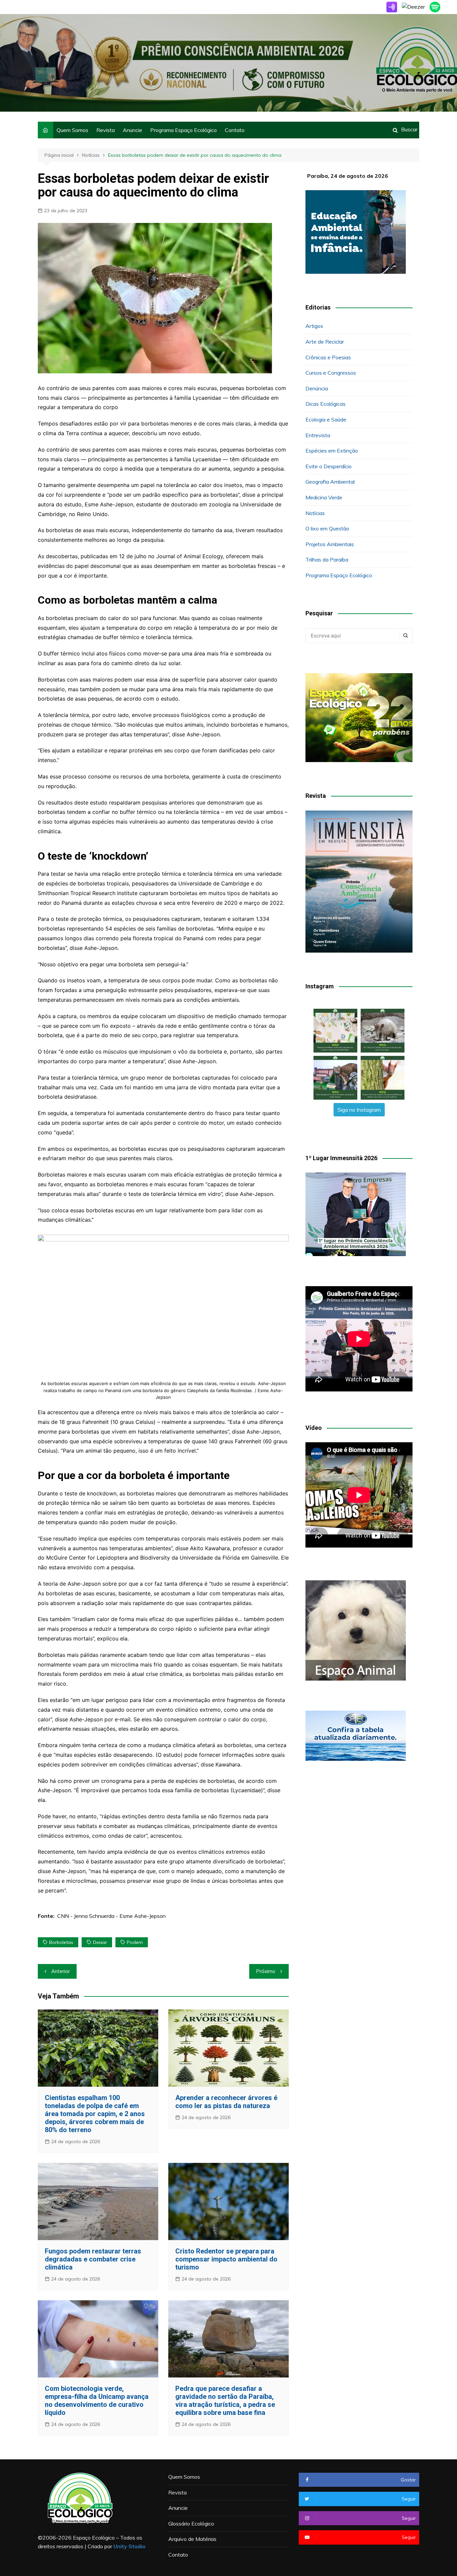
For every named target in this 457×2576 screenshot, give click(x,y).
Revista (106, 130)
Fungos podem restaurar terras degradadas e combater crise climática (93, 2259)
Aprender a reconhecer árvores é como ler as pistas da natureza (226, 2102)
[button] (335, 1031)
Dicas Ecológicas (326, 404)
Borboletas (61, 1942)
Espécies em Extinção (332, 451)
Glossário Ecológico (191, 2524)
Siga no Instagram (359, 1110)
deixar (100, 1942)
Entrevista (318, 435)
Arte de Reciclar (325, 342)
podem (135, 1942)
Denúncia (317, 388)
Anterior (61, 1971)
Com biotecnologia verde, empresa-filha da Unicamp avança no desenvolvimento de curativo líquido (97, 2401)
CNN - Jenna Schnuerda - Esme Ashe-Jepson (111, 1916)
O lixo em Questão (327, 528)
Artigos (314, 326)
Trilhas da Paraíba (327, 560)
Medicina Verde (324, 497)
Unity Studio (129, 2546)
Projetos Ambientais (330, 544)
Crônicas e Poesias (328, 357)
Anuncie (132, 130)
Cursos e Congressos (331, 373)
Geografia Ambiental (330, 482)
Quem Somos (72, 130)
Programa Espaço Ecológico (184, 130)
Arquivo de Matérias (192, 2539)
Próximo (266, 1971)
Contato (235, 130)
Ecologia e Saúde (326, 419)
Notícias (315, 513)
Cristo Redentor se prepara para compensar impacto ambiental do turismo (226, 2259)
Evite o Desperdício (329, 466)
